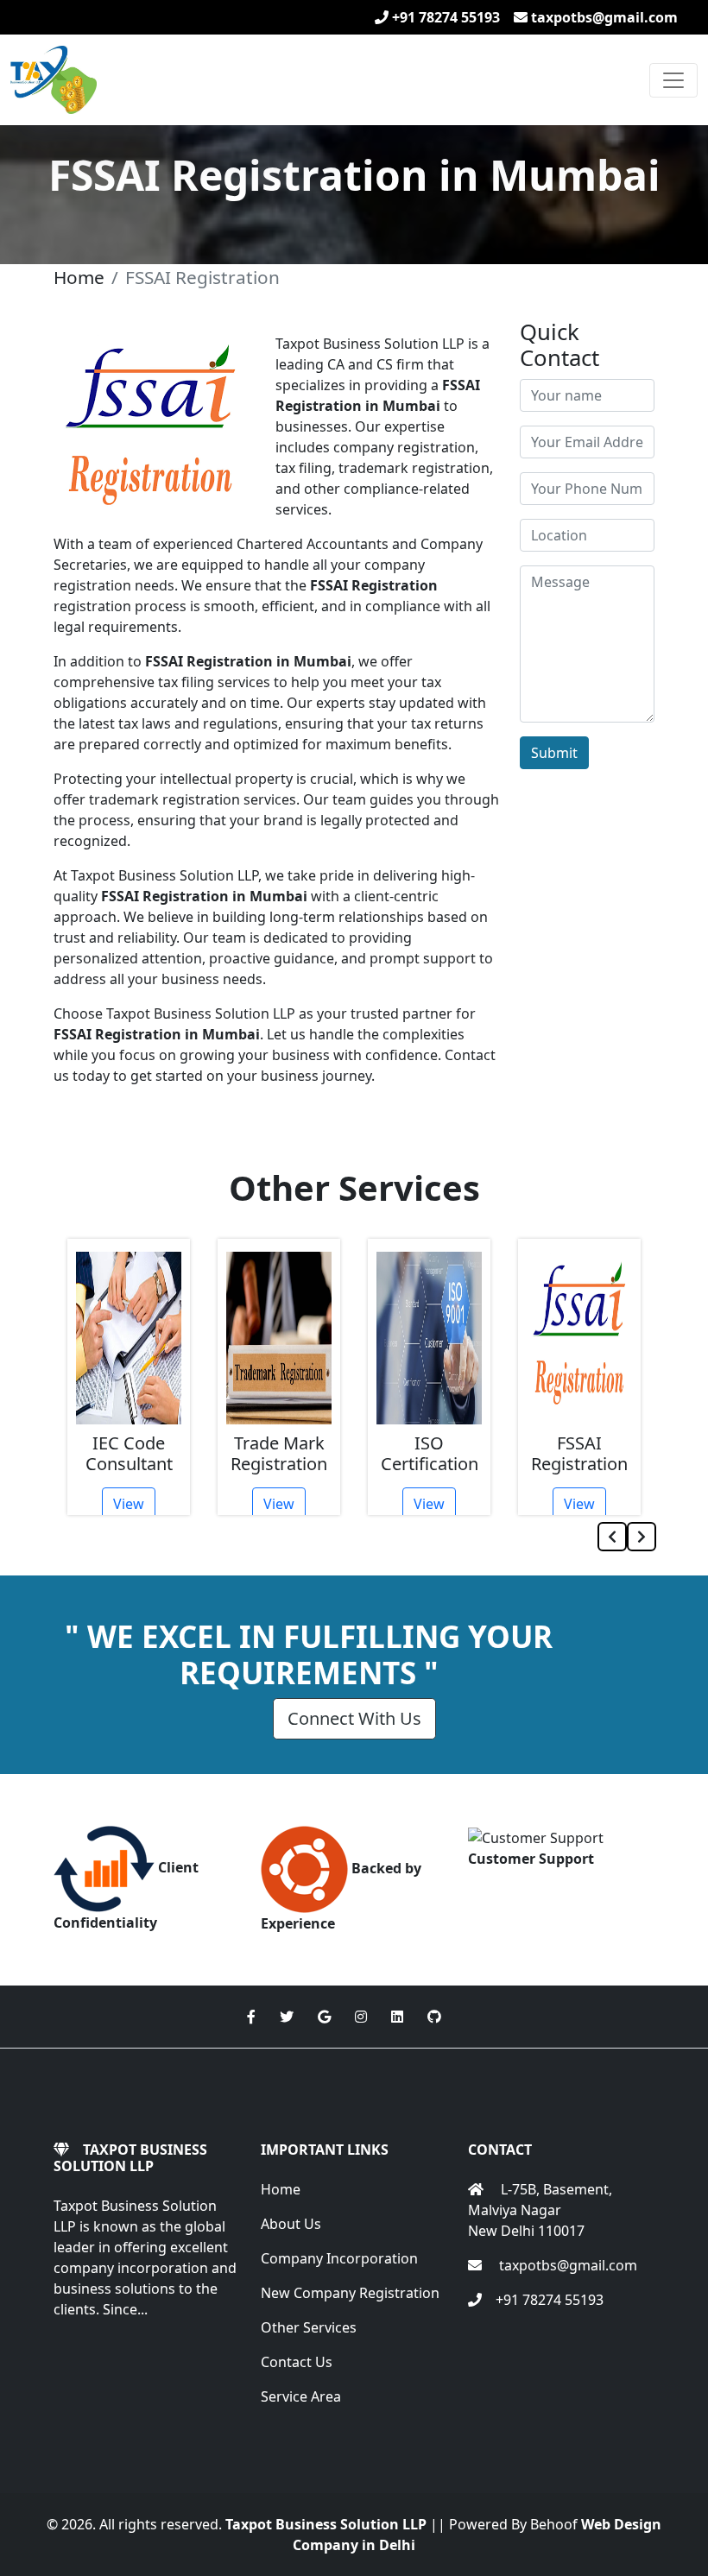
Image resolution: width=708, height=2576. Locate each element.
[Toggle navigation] (673, 80)
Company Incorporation (339, 2258)
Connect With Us (354, 1718)
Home (79, 277)
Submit (554, 753)
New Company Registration (350, 2293)
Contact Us (297, 2362)
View (129, 1504)
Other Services (309, 2327)
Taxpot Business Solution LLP (326, 2524)
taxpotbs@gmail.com (603, 17)
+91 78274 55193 (444, 17)
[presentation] (612, 1537)
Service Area (301, 2396)
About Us (291, 2224)
